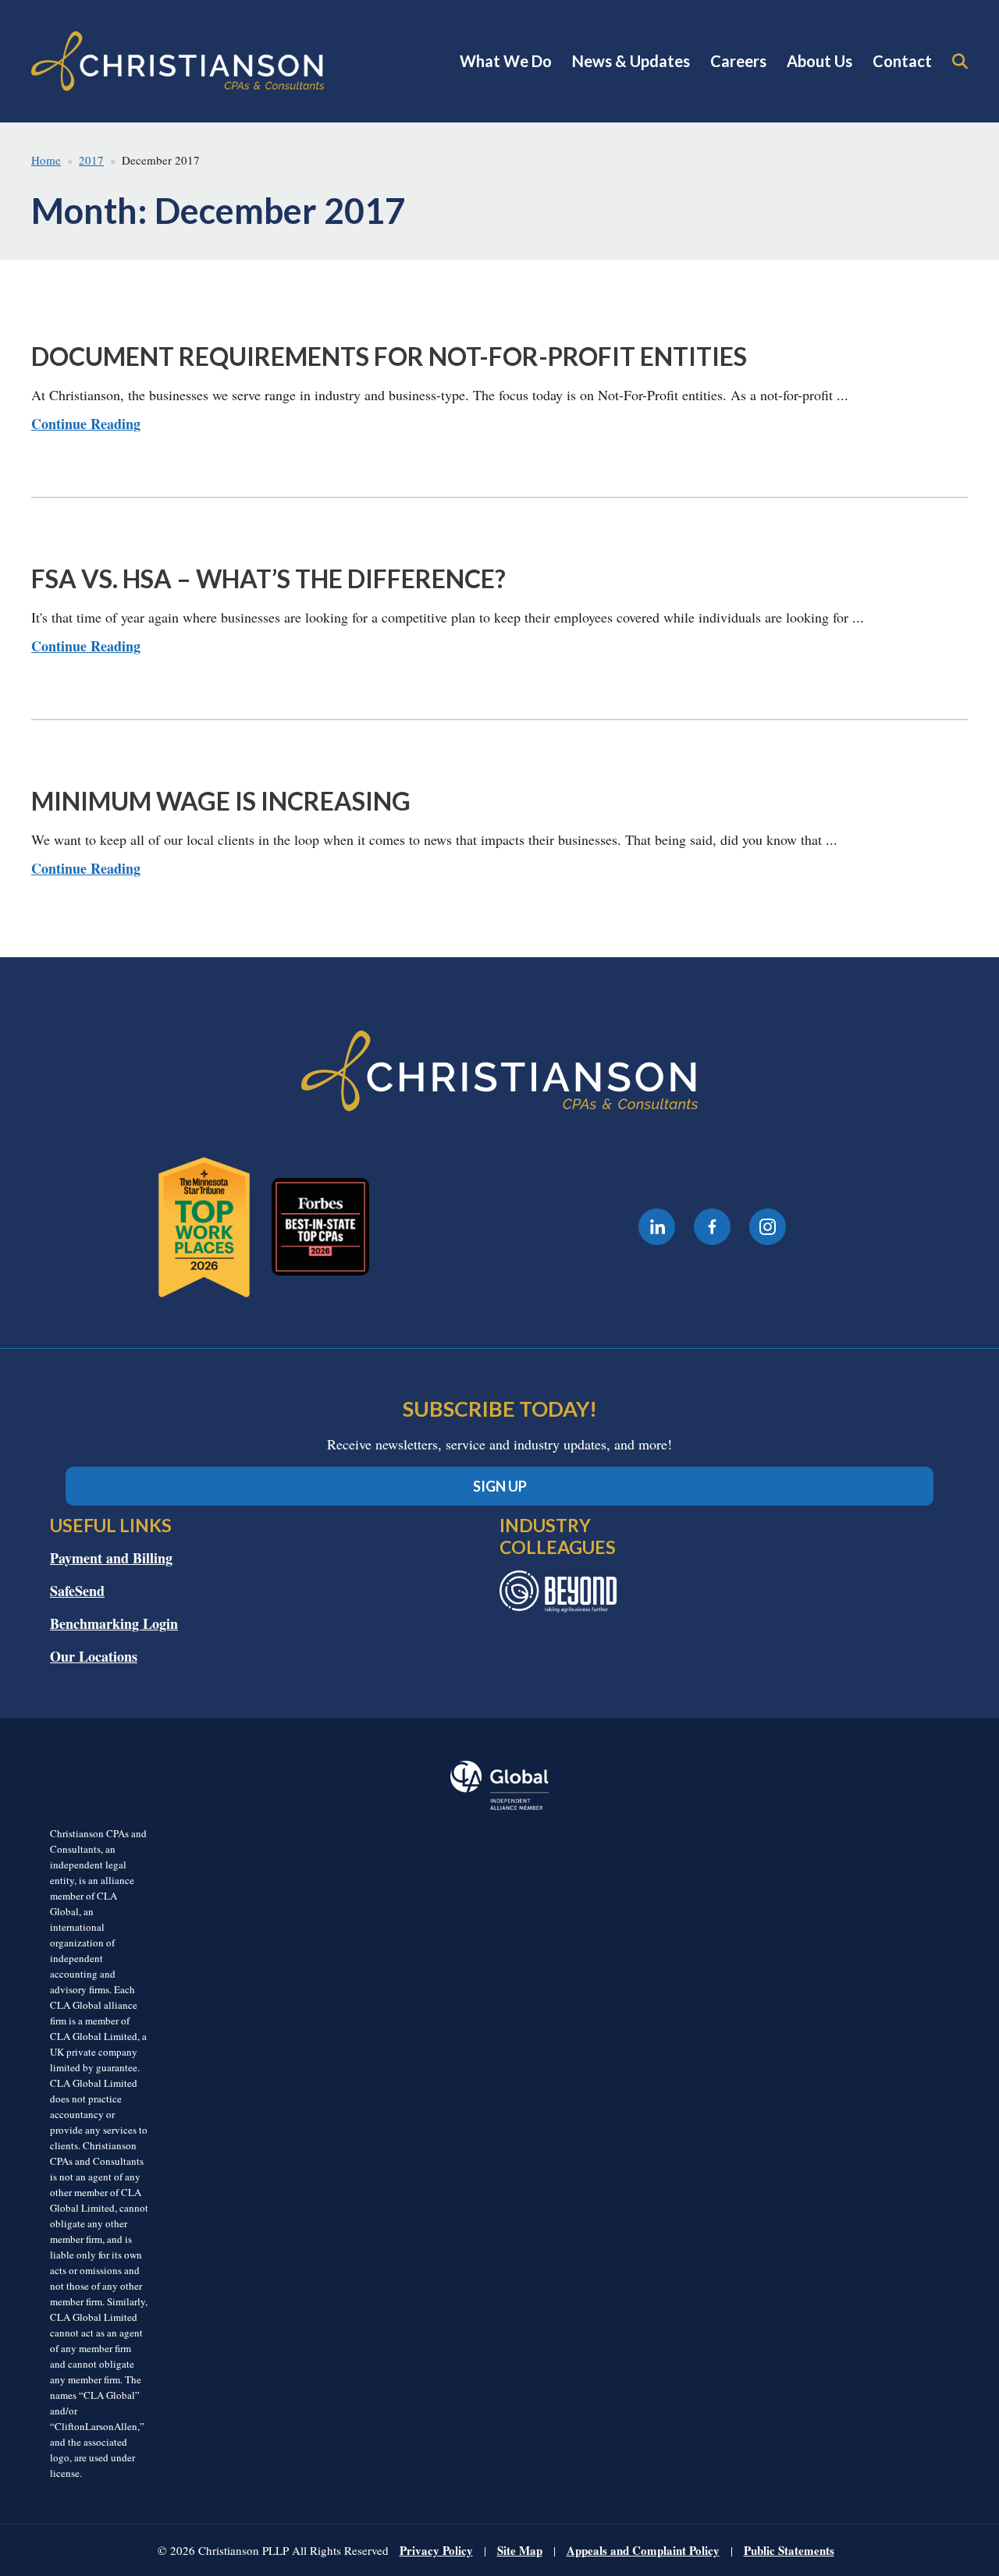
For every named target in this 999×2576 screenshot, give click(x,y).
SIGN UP (500, 1486)
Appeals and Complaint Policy (643, 2550)
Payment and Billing (111, 1558)
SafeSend (77, 1591)
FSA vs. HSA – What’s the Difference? (268, 578)
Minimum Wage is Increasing (221, 801)
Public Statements (789, 2550)
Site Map (520, 2550)
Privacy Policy (436, 2550)
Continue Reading (86, 424)
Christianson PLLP (178, 61)
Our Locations (94, 1656)
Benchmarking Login (114, 1623)
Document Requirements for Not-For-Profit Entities (389, 356)
